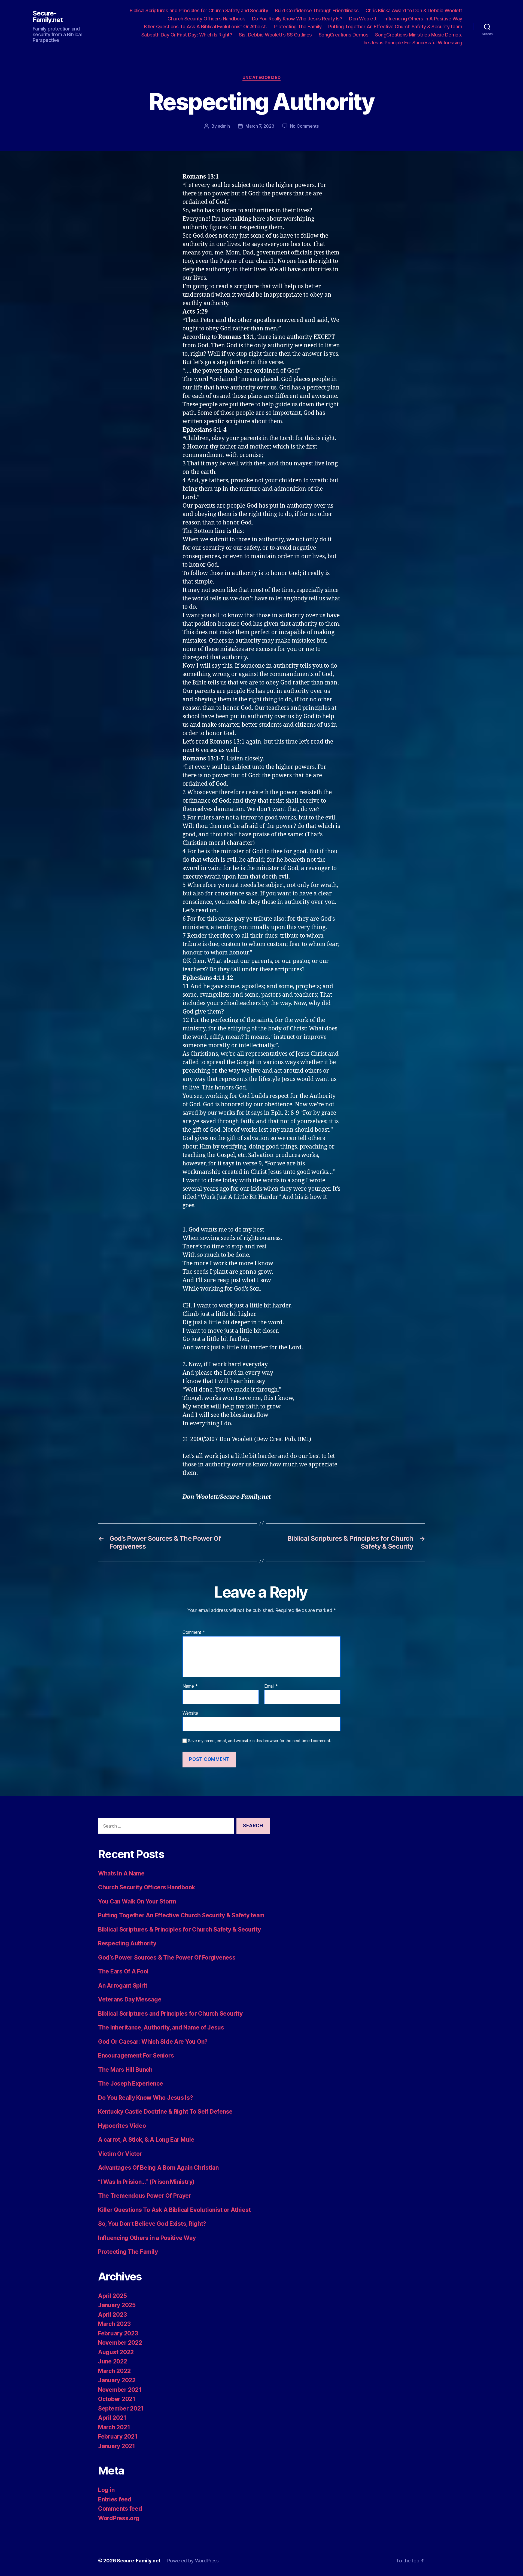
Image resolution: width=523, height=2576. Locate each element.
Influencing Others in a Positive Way (147, 2238)
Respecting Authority (127, 1943)
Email (271, 1686)
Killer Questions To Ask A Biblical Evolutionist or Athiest (174, 2210)
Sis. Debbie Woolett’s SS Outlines (275, 35)
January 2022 (117, 2380)
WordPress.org (119, 2518)
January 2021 (117, 2446)
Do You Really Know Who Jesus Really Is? (297, 19)
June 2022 (113, 2361)
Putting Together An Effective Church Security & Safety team (181, 1915)
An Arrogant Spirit (123, 1986)
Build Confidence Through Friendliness (317, 10)
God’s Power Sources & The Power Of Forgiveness (167, 1958)
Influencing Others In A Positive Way (423, 19)
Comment (194, 1632)
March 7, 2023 (260, 126)
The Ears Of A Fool (123, 1971)
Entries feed (115, 2499)
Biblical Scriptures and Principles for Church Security (170, 2014)
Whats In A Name (121, 1873)
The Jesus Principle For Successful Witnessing (411, 43)
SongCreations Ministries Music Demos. (419, 35)
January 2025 (117, 2305)
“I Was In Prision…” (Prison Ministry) (146, 2182)
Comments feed (120, 2509)
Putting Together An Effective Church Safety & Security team (395, 27)
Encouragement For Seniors (136, 2055)
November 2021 (120, 2390)
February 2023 (118, 2333)
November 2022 (120, 2343)
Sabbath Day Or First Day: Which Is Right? (187, 35)
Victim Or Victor (120, 2154)
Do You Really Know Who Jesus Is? (145, 2098)
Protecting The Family (298, 27)
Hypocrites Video (122, 2126)
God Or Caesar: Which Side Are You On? (153, 2042)
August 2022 (116, 2352)
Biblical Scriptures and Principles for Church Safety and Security (199, 10)
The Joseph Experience (130, 2084)
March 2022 (114, 2371)
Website (190, 1713)
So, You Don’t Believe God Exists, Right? (152, 2224)
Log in (106, 2490)
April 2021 (112, 2418)
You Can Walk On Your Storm (137, 1901)
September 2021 (121, 2408)
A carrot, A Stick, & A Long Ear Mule (146, 2140)
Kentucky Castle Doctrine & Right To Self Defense (165, 2112)
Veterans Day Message (130, 1999)
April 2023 (112, 2315)
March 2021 (114, 2427)
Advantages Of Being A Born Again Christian (158, 2168)
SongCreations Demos (344, 35)
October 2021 (117, 2399)
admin (224, 126)
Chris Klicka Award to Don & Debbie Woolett (414, 10)
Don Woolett (363, 19)
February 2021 (118, 2437)
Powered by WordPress (193, 2561)
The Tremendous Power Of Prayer (145, 2196)
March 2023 (114, 2324)
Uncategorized (261, 78)
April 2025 (112, 2296)
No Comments (304, 126)
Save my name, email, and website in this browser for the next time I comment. (260, 1741)
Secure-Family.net (48, 17)
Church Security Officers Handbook (206, 19)
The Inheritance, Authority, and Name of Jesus (161, 2027)
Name (190, 1686)
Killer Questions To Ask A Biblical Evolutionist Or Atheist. (206, 27)
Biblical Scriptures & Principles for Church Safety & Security (180, 1929)
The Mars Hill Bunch (125, 2070)
